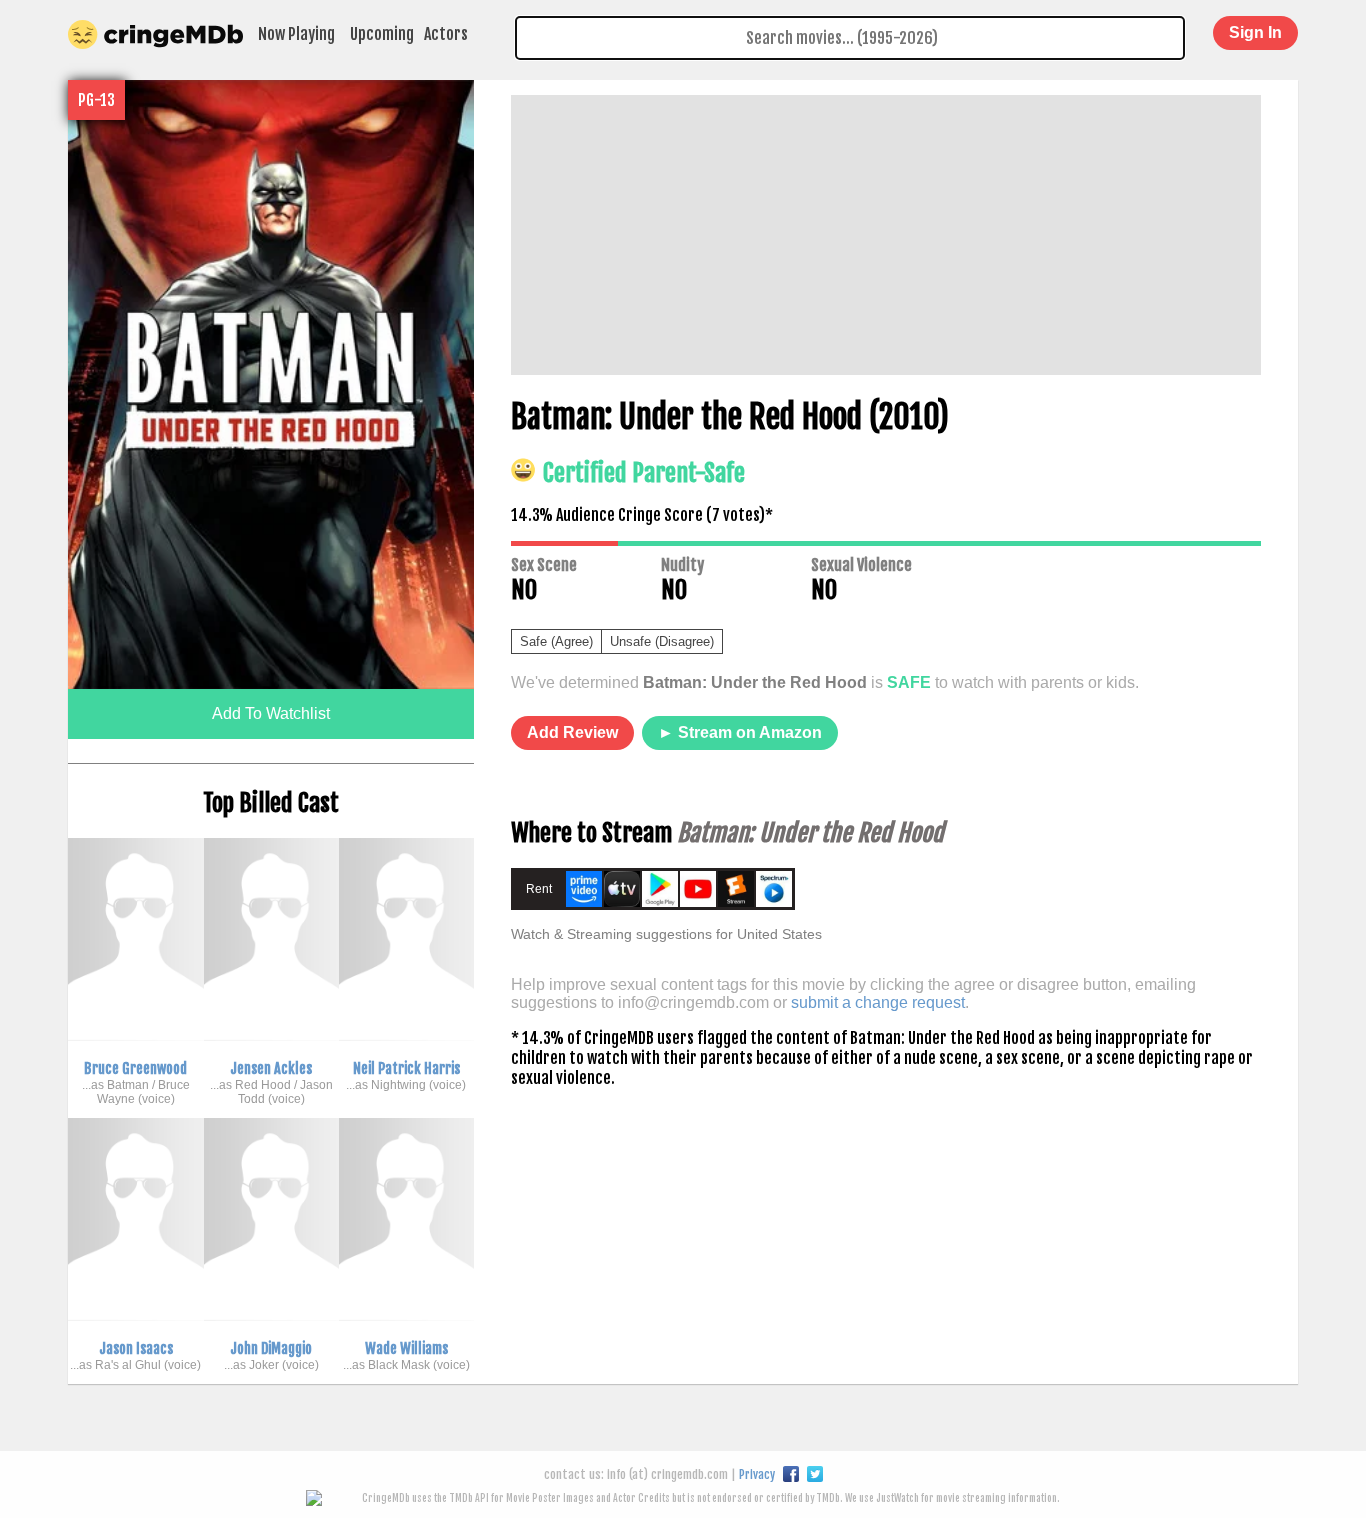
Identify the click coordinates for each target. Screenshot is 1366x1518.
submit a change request (878, 1002)
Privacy (757, 1474)
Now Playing (296, 34)
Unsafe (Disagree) (662, 641)
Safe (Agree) (556, 641)
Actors (446, 34)
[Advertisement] (886, 235)
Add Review (572, 732)
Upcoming (382, 34)
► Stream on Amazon (740, 732)
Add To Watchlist (271, 713)
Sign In (1255, 32)
